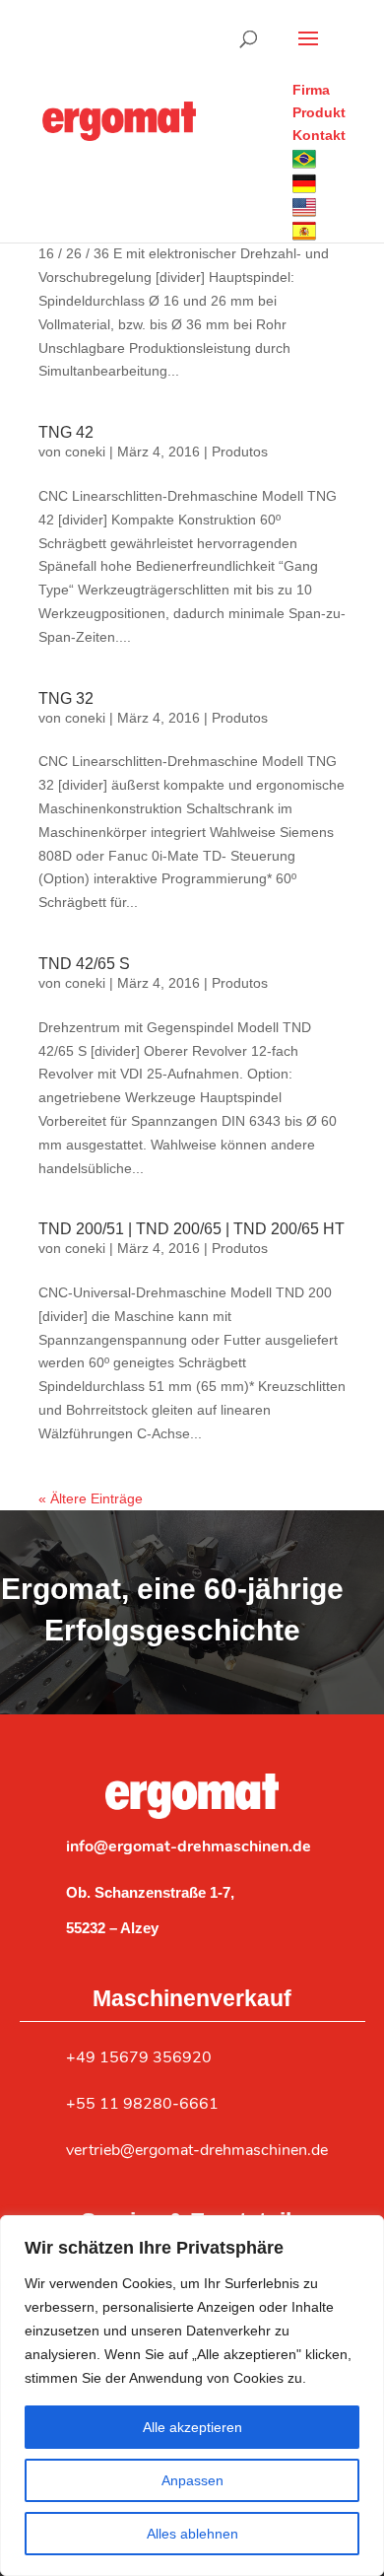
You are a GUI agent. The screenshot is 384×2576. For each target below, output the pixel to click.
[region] (192, 2396)
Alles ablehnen (192, 2534)
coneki (85, 452)
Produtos (240, 452)
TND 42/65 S (84, 964)
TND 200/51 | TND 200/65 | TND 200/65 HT (192, 1229)
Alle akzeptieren (192, 2427)
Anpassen (192, 2480)
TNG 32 (66, 698)
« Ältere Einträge (91, 1498)
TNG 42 (66, 432)
